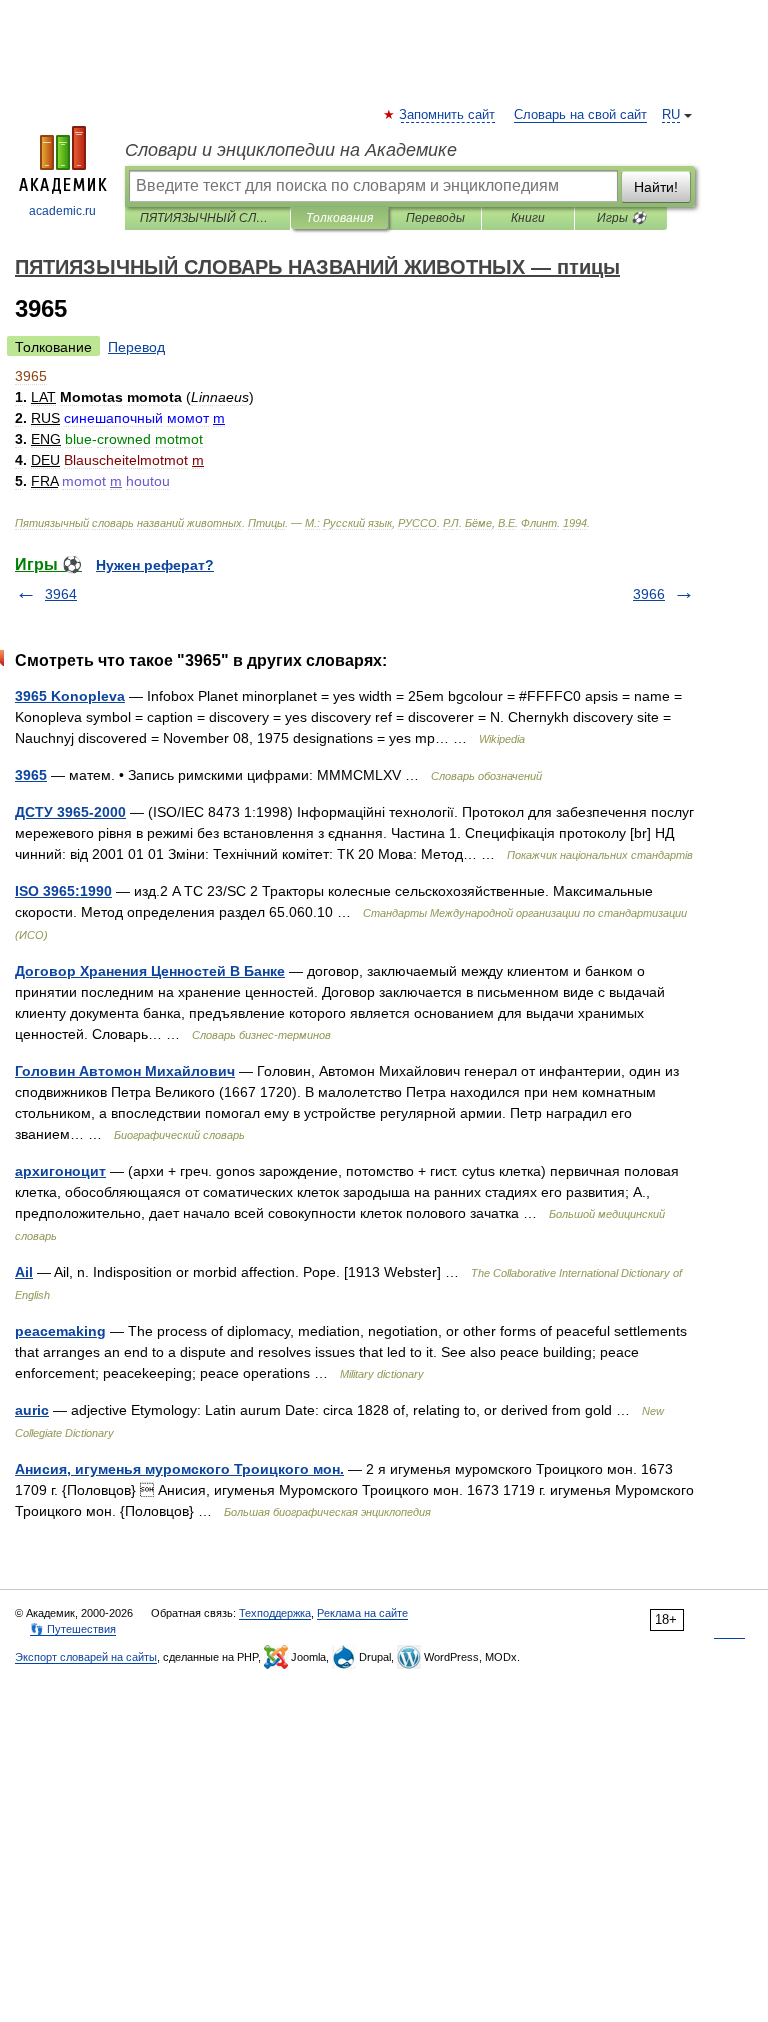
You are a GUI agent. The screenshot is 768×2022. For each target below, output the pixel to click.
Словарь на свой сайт (580, 115)
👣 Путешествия (73, 1629)
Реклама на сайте (362, 1613)
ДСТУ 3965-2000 (70, 812)
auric (32, 1410)
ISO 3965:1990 (63, 891)
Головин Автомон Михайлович (125, 1071)
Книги (528, 218)
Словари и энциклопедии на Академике (291, 150)
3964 (61, 594)
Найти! (656, 187)
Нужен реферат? (155, 565)
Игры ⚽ (621, 218)
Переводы (435, 218)
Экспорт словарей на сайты (86, 1657)
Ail (24, 1272)
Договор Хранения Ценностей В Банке (150, 971)
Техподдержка (275, 1613)
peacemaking (60, 1331)
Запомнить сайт (448, 115)
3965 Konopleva (70, 696)
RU (671, 115)
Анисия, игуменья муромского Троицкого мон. (179, 1469)
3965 (31, 775)
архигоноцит (60, 1171)
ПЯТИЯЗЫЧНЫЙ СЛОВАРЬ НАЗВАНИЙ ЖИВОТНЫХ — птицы (207, 218)
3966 (649, 594)
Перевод (136, 347)
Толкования (339, 218)
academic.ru (62, 211)
